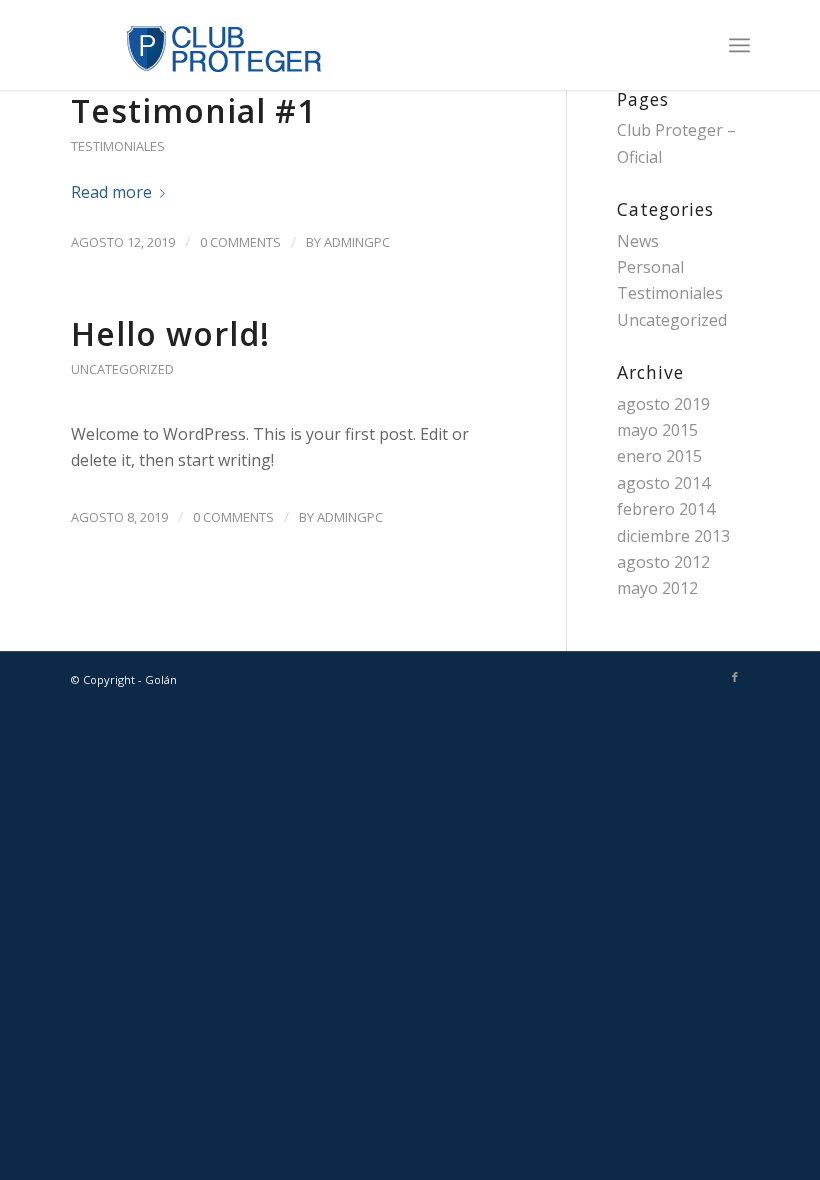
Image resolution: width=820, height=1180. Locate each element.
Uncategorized (122, 369)
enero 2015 (659, 456)
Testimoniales (118, 146)
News (638, 241)
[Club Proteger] (197, 45)
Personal (650, 267)
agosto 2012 (663, 562)
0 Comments (240, 242)
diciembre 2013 (673, 536)
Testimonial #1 (193, 110)
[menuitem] (739, 45)
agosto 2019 (663, 404)
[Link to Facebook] (735, 677)
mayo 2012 (657, 588)
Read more (111, 192)
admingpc (357, 242)
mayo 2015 (657, 430)
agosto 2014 (663, 483)
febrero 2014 (666, 509)
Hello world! (170, 333)
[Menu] (739, 45)
